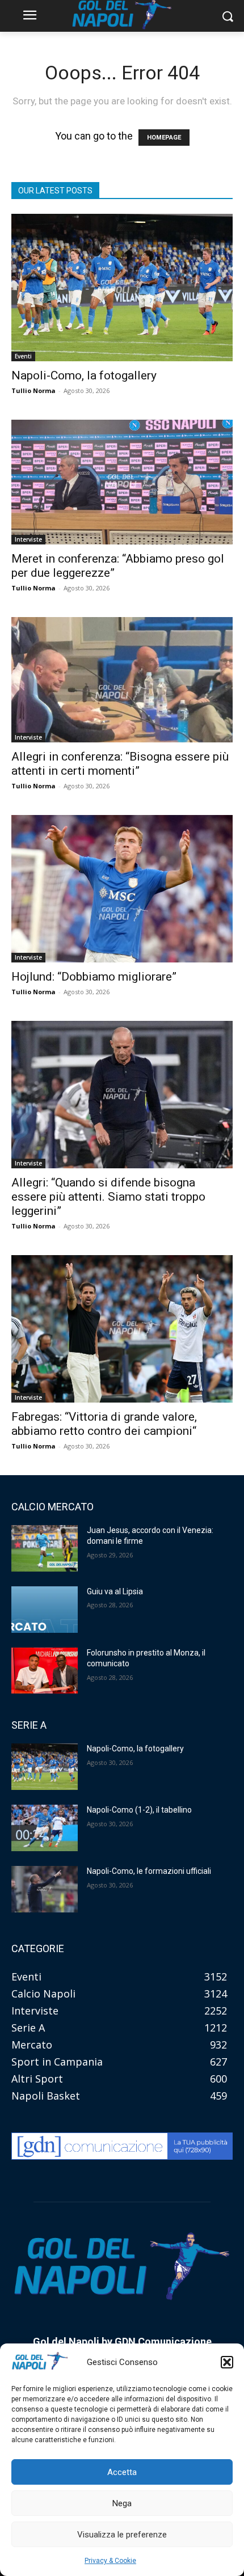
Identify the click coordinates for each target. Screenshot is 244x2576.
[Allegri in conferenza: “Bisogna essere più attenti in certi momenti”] (122, 679)
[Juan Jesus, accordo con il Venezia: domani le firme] (45, 1548)
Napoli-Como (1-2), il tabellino (139, 1810)
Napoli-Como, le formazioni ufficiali (149, 1871)
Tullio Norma (33, 390)
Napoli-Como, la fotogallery (84, 375)
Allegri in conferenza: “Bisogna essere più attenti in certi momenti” (120, 764)
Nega (122, 2503)
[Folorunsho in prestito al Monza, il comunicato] (45, 1671)
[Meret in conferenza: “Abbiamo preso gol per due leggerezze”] (122, 482)
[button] (227, 2362)
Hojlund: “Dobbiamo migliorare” (94, 977)
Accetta (122, 2472)
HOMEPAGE (164, 138)
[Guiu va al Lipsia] (45, 1610)
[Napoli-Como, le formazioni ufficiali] (45, 1889)
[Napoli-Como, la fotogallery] (122, 288)
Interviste (28, 539)
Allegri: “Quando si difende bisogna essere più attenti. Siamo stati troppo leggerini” (108, 1197)
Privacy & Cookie (110, 2561)
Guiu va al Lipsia (115, 1591)
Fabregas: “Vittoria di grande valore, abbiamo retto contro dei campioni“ (104, 1424)
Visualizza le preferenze (122, 2535)
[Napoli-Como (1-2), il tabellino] (45, 1828)
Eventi (23, 356)
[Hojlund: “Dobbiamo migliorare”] (122, 889)
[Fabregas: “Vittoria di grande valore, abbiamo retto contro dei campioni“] (122, 1329)
